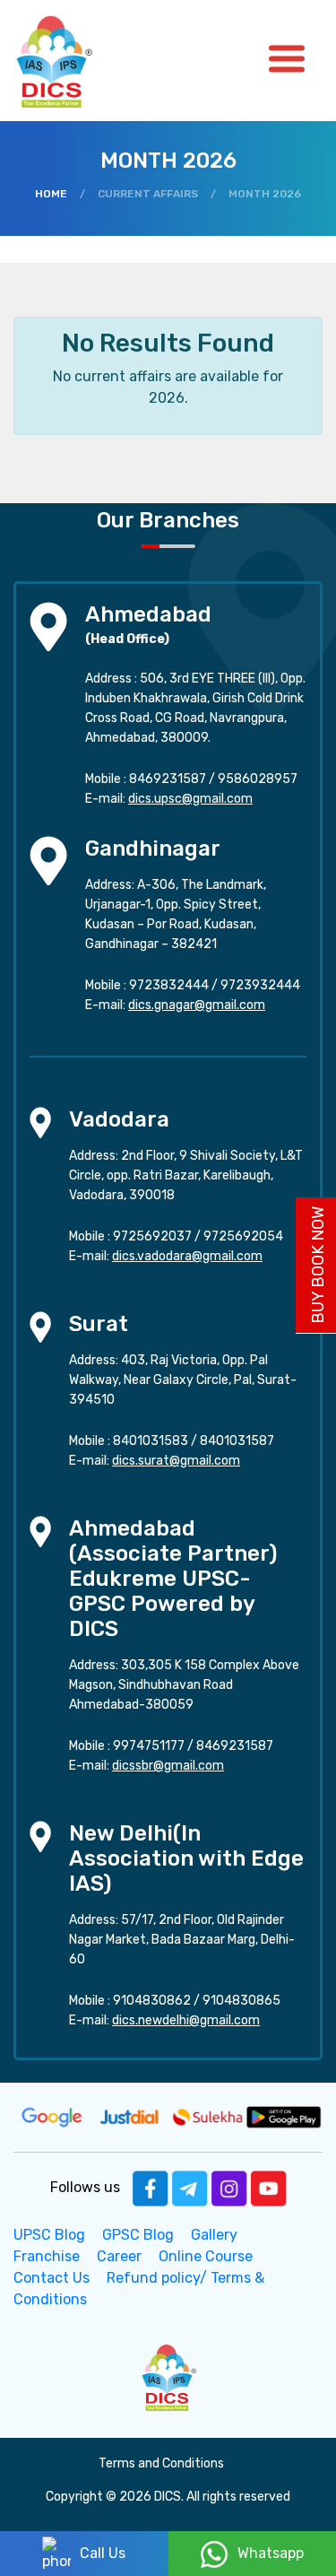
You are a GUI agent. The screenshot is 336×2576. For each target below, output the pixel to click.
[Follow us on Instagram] (229, 2187)
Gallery (214, 2235)
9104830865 (241, 2001)
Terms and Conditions (161, 2463)
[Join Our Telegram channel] (190, 2187)
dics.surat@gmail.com (176, 1461)
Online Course (206, 2256)
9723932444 (260, 985)
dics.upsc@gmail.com (190, 799)
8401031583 (151, 1441)
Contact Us (52, 2278)
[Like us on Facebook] (151, 2187)
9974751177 (149, 1746)
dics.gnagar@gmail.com (197, 1005)
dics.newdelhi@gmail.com (186, 2020)
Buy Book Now (318, 1265)
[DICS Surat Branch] (40, 1325)
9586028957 (258, 779)
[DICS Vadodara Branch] (40, 1121)
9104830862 (152, 2001)
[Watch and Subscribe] (269, 2187)
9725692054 (243, 1236)
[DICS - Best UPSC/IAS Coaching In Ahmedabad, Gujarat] (168, 2376)
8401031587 (237, 1441)
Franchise (47, 2256)
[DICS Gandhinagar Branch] (48, 859)
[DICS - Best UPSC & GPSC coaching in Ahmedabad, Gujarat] (70, 61)
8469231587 (168, 779)
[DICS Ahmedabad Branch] (48, 625)
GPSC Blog (138, 2235)
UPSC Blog (49, 2235)
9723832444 (169, 985)
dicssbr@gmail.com (168, 1766)
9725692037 (152, 1236)
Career (119, 2256)
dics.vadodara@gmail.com (187, 1256)
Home (51, 194)
